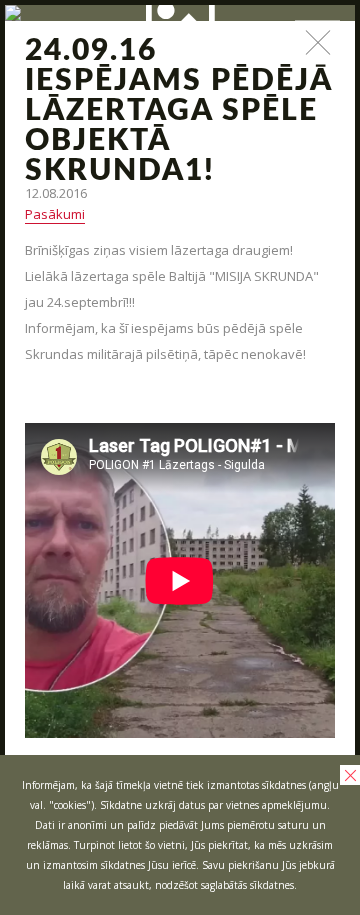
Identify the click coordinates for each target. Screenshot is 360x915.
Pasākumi (55, 214)
